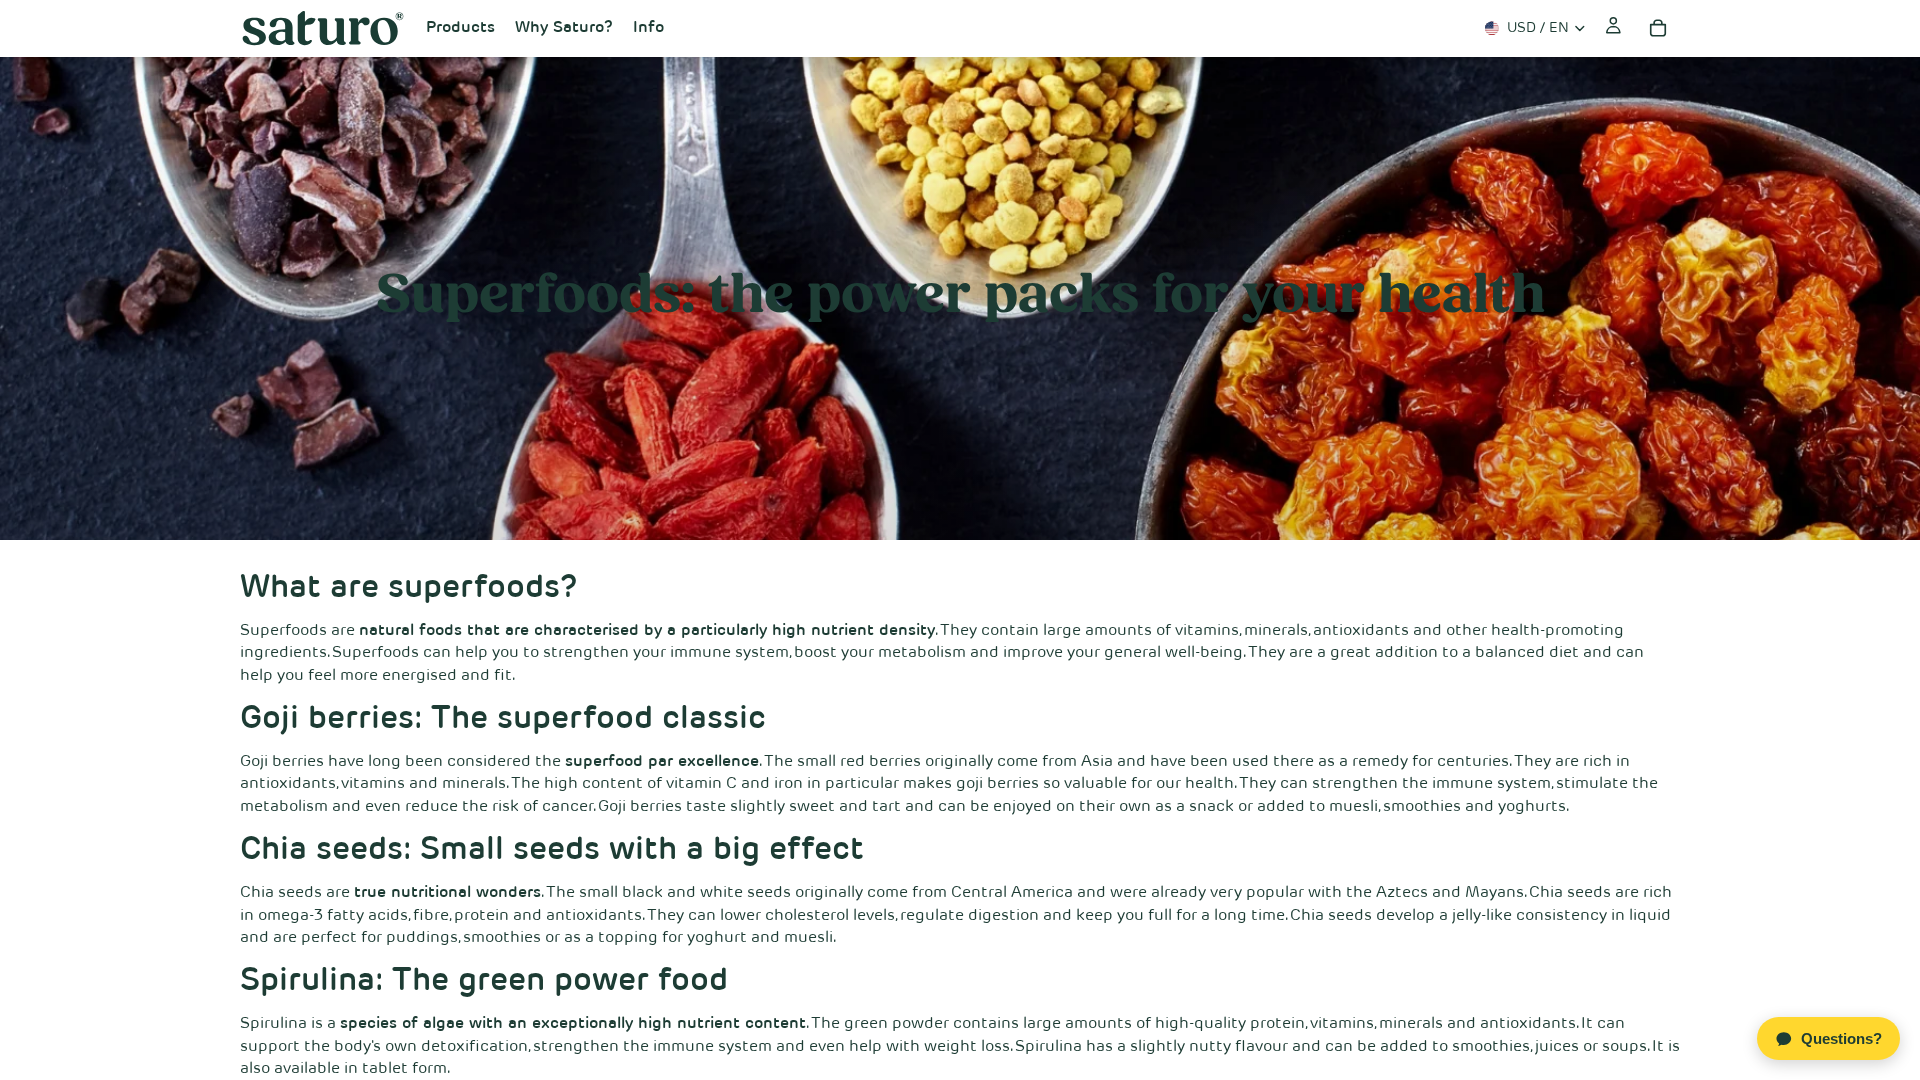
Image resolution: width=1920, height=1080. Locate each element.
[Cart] (1658, 28)
